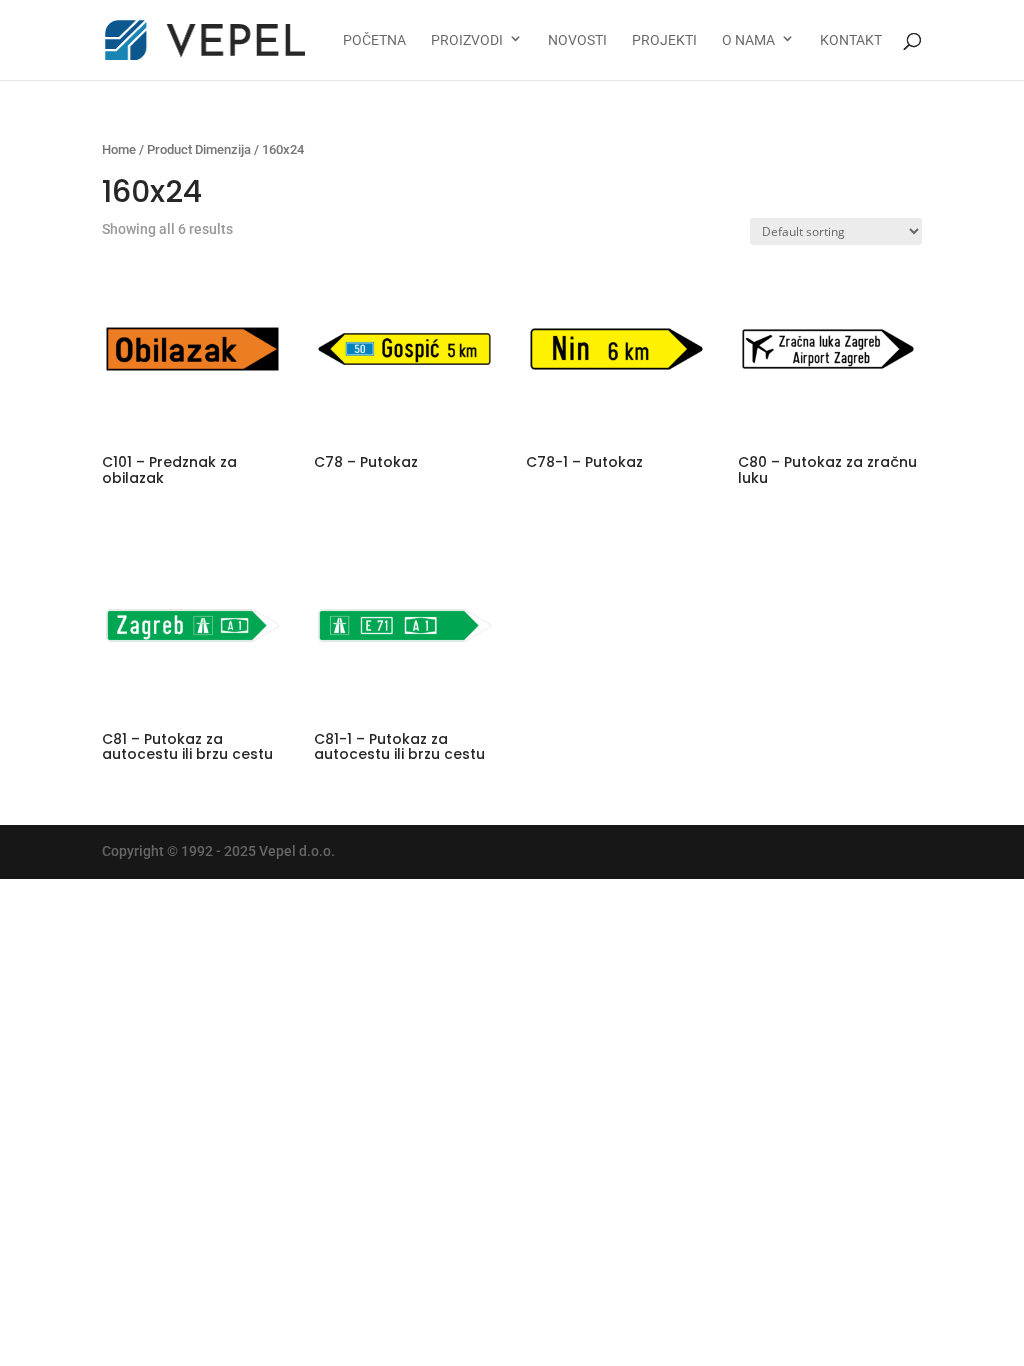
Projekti (664, 40)
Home (119, 149)
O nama (748, 40)
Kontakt (851, 40)
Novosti (577, 40)
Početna (374, 40)
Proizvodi (467, 40)
